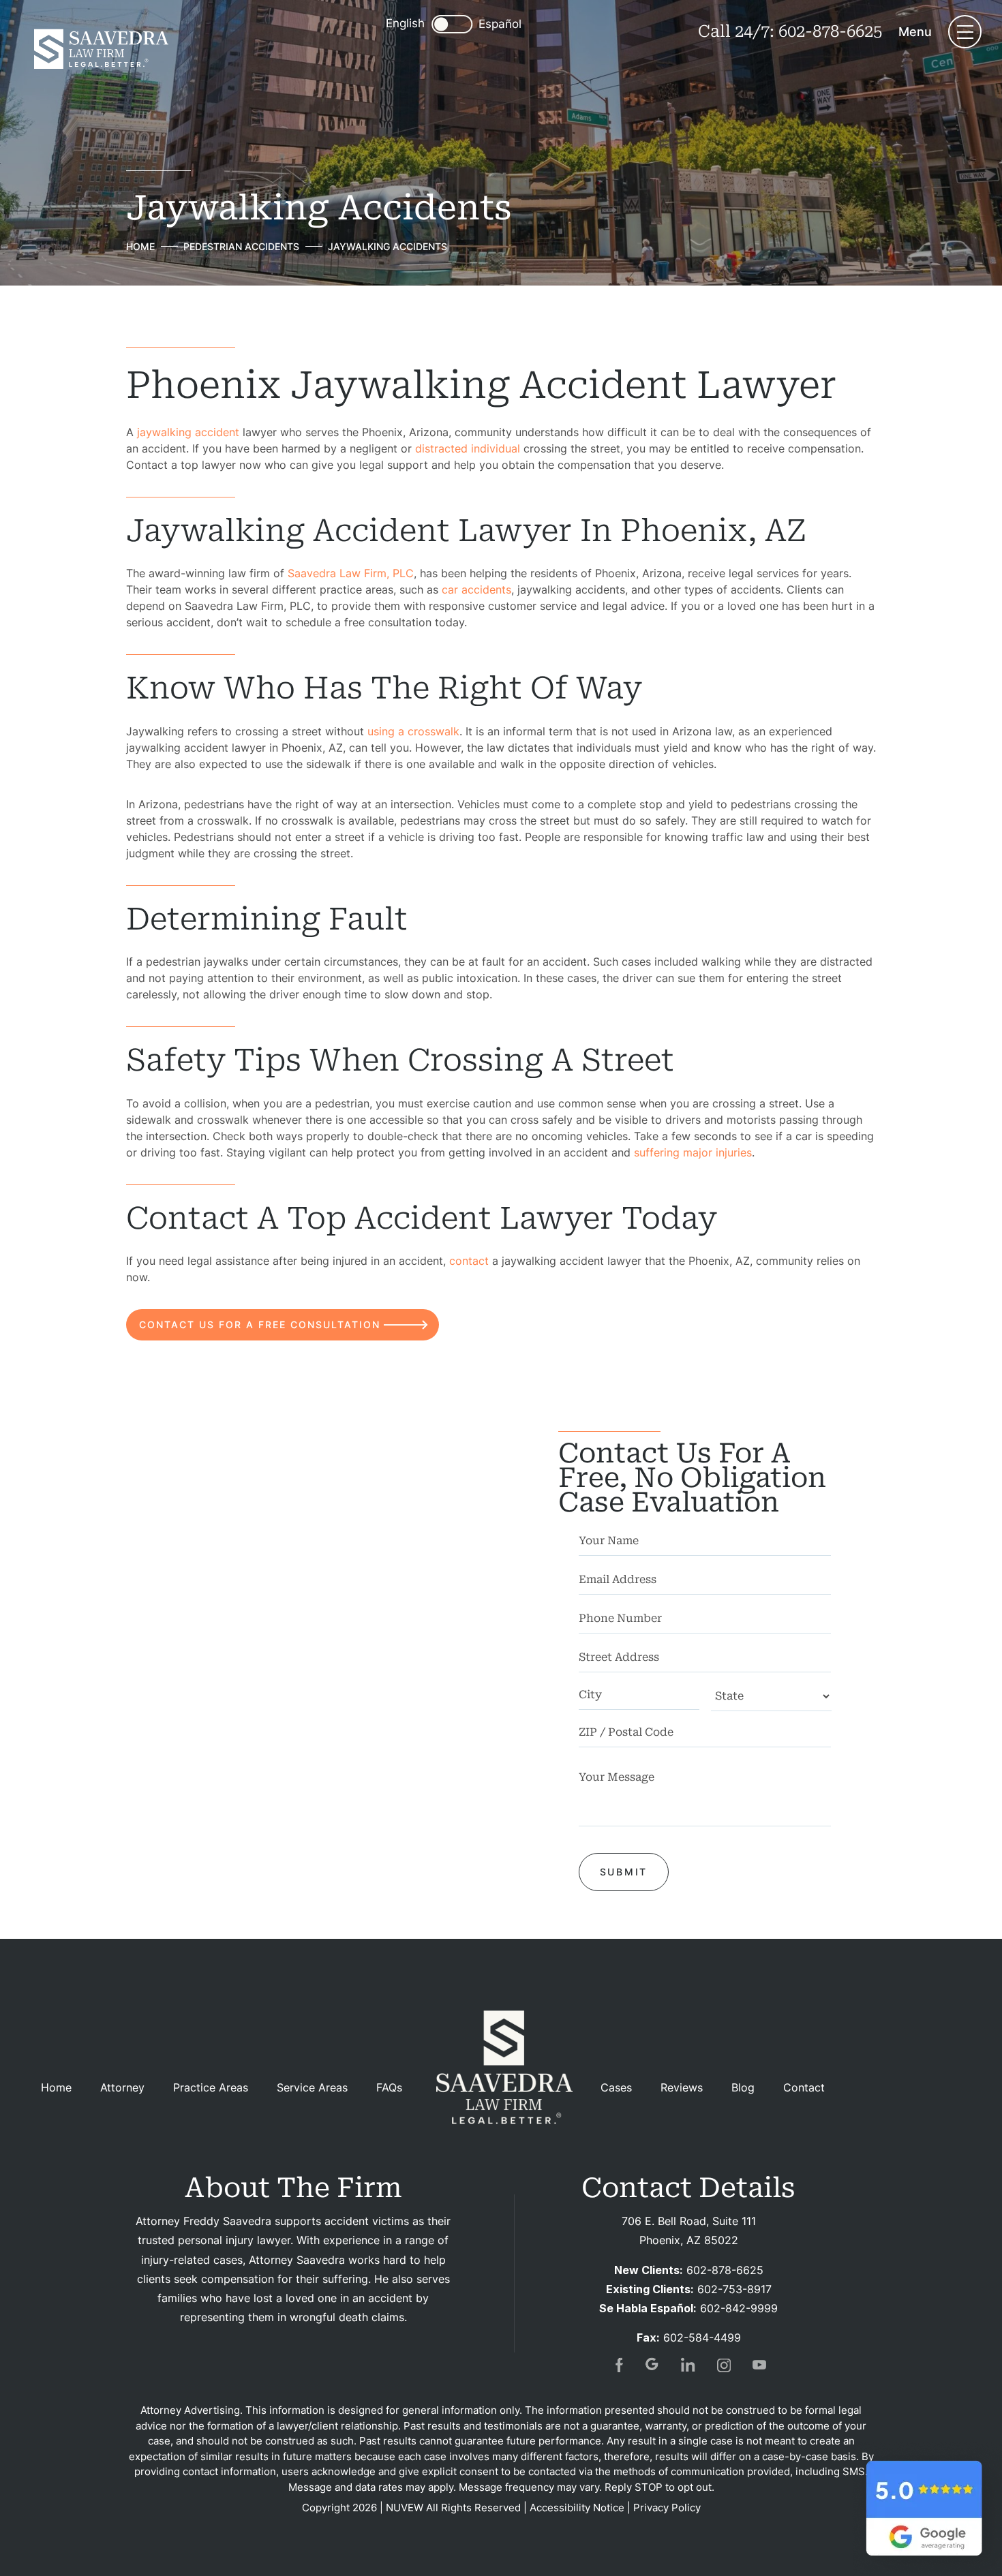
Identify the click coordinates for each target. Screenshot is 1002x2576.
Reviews (682, 2087)
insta (724, 2365)
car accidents (476, 589)
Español (500, 24)
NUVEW (405, 2508)
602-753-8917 (734, 2289)
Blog (743, 2087)
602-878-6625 (830, 31)
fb (618, 2365)
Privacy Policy (667, 2508)
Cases (616, 2087)
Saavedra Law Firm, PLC (351, 573)
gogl (653, 2365)
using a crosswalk (413, 731)
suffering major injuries (693, 1152)
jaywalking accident (188, 432)
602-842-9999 (739, 2308)
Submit (624, 1872)
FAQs (389, 2087)
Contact (804, 2087)
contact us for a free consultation (260, 1324)
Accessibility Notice (577, 2508)
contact (469, 1261)
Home (56, 2087)
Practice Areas (211, 2087)
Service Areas (312, 2087)
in (688, 2365)
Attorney (122, 2087)
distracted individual (468, 448)
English (405, 23)
